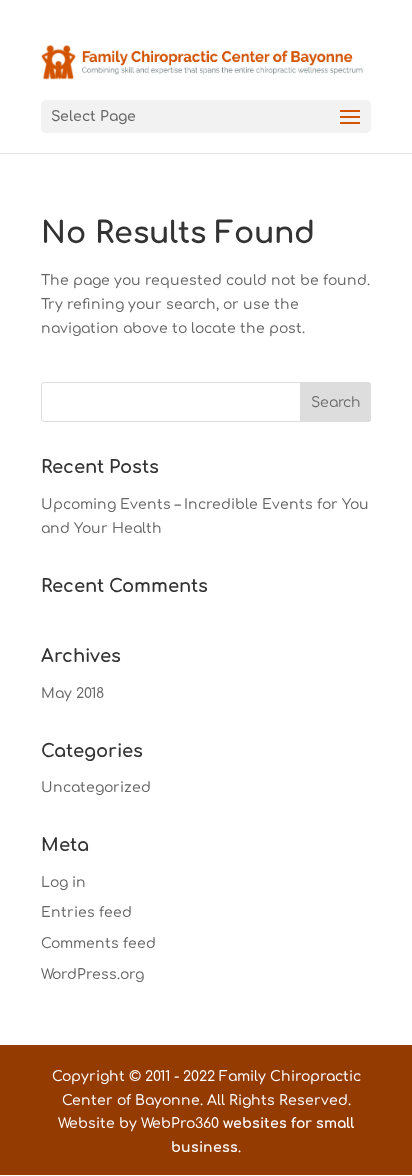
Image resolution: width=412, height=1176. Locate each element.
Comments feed (98, 943)
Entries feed (86, 912)
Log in (63, 882)
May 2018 (72, 693)
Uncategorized (96, 787)
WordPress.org (92, 974)
